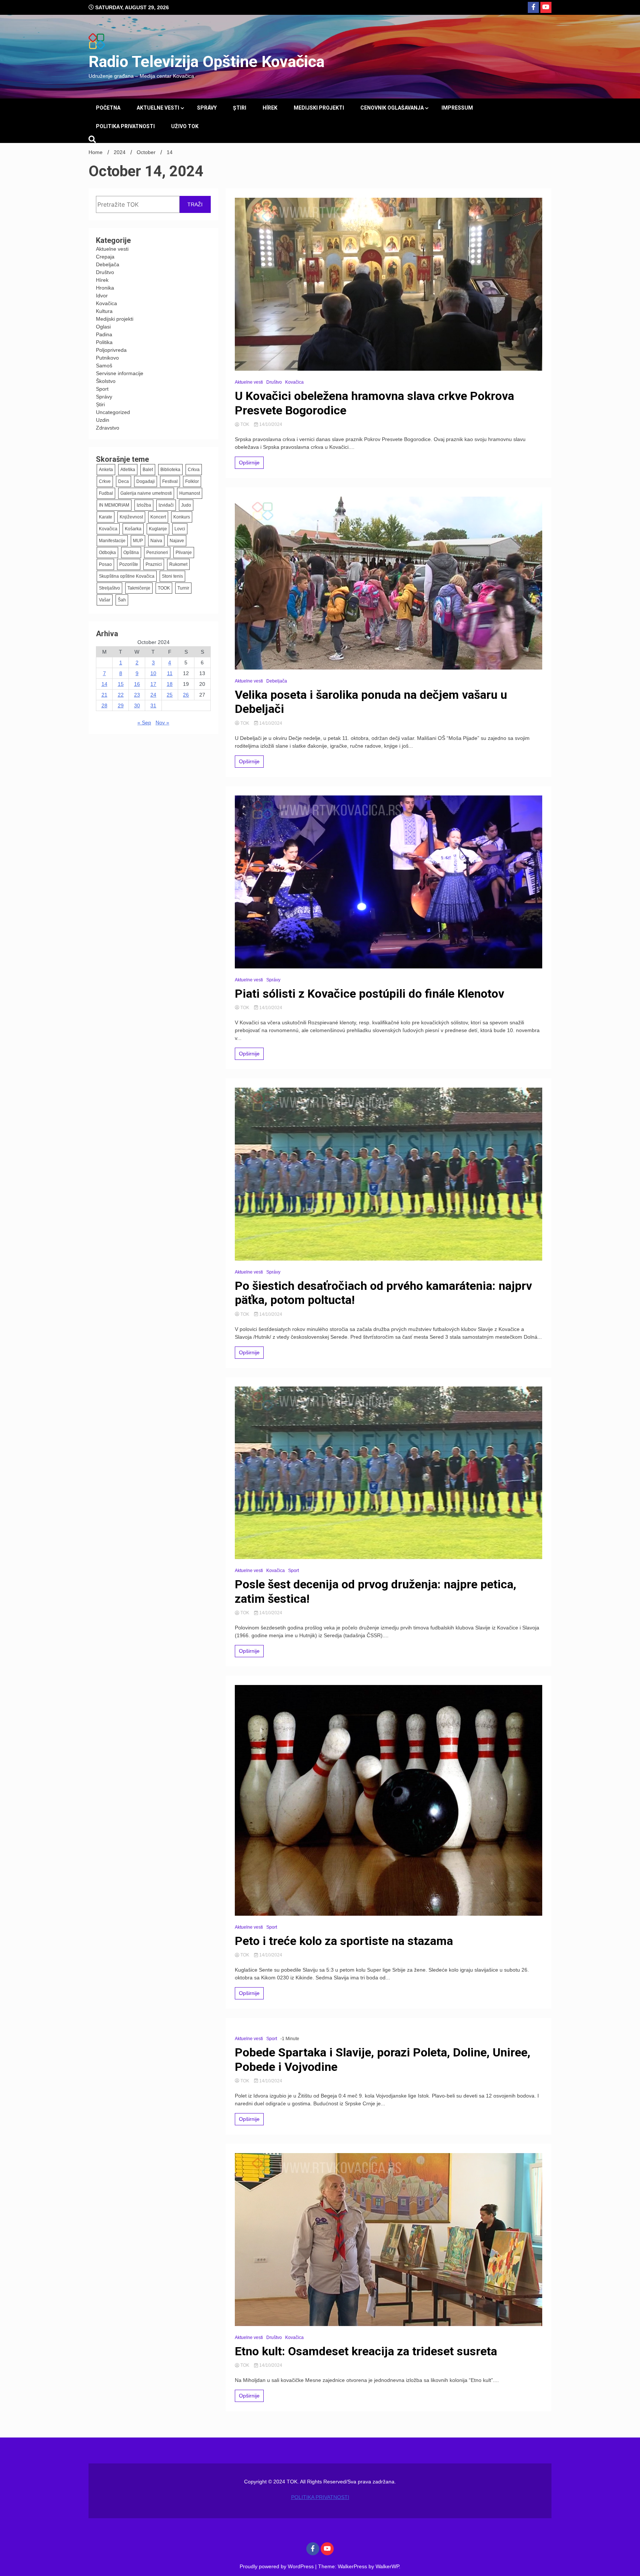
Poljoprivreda (111, 350)
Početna (108, 108)
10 (153, 673)
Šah (122, 600)
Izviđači (166, 505)
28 (104, 705)
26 (186, 695)
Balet (148, 470)
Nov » (162, 723)
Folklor (192, 481)
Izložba (144, 505)
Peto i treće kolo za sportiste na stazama (344, 1941)
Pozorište (129, 564)
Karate (106, 517)
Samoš (104, 366)
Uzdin (103, 420)
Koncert (158, 517)
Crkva (194, 470)
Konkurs (182, 517)
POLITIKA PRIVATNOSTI (125, 126)
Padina (104, 334)
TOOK (164, 588)
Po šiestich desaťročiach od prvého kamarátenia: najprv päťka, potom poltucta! (383, 1293)
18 (170, 684)
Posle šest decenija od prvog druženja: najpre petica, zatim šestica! (376, 1591)
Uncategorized (113, 412)
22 (121, 695)
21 (104, 695)
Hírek (270, 108)
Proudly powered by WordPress (277, 2566)
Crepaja (105, 257)
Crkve (105, 481)
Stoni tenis (172, 576)
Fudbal (106, 493)
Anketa (106, 470)
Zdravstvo (108, 428)
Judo (186, 505)
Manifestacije (112, 541)
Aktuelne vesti (158, 108)
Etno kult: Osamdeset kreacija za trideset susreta (366, 2351)
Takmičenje (139, 588)
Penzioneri (157, 553)
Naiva (156, 541)
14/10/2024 (270, 424)
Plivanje (184, 553)
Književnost (131, 517)
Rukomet (178, 564)
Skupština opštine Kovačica (127, 576)
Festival (170, 481)
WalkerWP (387, 2566)
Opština (131, 553)
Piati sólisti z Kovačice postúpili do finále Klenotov (369, 994)
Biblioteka (170, 470)
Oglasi (103, 327)
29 (121, 705)
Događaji (146, 481)
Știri (240, 108)
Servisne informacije (120, 373)
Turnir (183, 588)
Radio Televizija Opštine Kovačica (206, 61)
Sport (102, 389)
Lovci (180, 529)
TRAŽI (195, 204)
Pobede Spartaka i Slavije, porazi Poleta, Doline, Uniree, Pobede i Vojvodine (383, 2059)
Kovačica (106, 303)
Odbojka (107, 553)
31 (153, 705)
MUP (138, 541)
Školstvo (106, 381)
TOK (245, 424)
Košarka (133, 529)
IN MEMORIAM (114, 505)
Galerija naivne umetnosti (146, 493)
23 (137, 695)
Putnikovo (107, 358)
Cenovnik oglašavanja (392, 108)
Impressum (457, 108)
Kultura (104, 311)
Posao (105, 564)
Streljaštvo (109, 588)
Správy (207, 108)
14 (104, 684)
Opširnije (249, 463)
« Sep (144, 723)
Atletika (128, 470)
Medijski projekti (319, 108)
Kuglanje (158, 529)
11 (170, 673)
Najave (177, 541)
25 (170, 695)
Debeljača (108, 264)
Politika (104, 342)
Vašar (105, 600)
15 (121, 684)
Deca (124, 481)
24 (153, 695)
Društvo (105, 272)
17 (153, 684)
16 (137, 684)
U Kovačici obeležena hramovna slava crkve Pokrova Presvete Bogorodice (374, 403)
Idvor (102, 296)
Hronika (105, 288)
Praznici (154, 564)
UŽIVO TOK (185, 126)
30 (137, 705)
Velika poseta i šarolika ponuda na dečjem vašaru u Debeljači (371, 702)
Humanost (190, 493)
